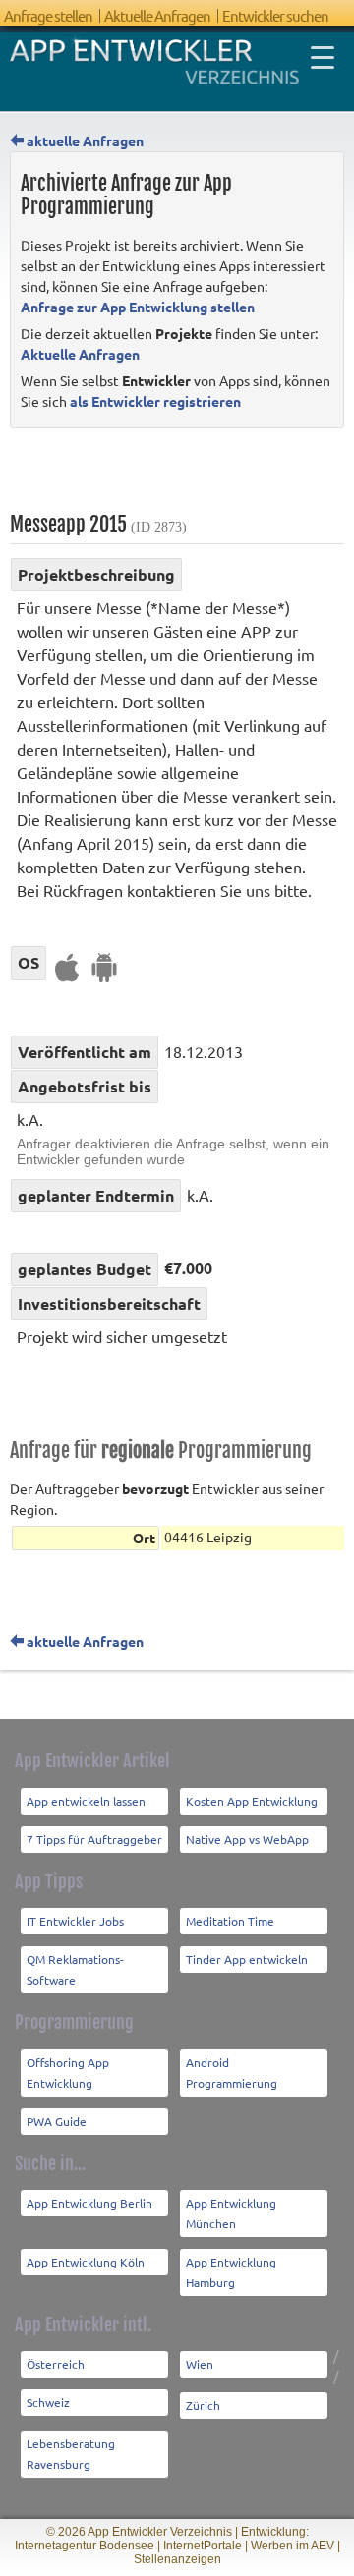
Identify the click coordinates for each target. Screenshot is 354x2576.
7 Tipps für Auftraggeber (94, 1839)
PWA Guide (57, 2121)
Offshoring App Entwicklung (68, 2072)
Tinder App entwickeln (247, 1959)
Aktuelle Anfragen (157, 15)
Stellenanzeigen (177, 2559)
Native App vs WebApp (247, 1839)
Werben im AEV (293, 2546)
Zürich (203, 2405)
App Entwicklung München (231, 2213)
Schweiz (48, 2402)
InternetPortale (203, 2546)
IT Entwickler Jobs (75, 1921)
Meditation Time (230, 1921)
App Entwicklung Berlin (89, 2203)
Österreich (56, 2364)
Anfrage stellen (48, 15)
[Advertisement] (182, 474)
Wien (200, 2364)
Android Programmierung (232, 2072)
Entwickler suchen (275, 15)
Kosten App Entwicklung (252, 1801)
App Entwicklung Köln (86, 2262)
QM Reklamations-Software (75, 1969)
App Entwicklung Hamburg (231, 2272)
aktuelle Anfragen (84, 140)
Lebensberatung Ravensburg (71, 2454)
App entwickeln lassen (86, 1801)
